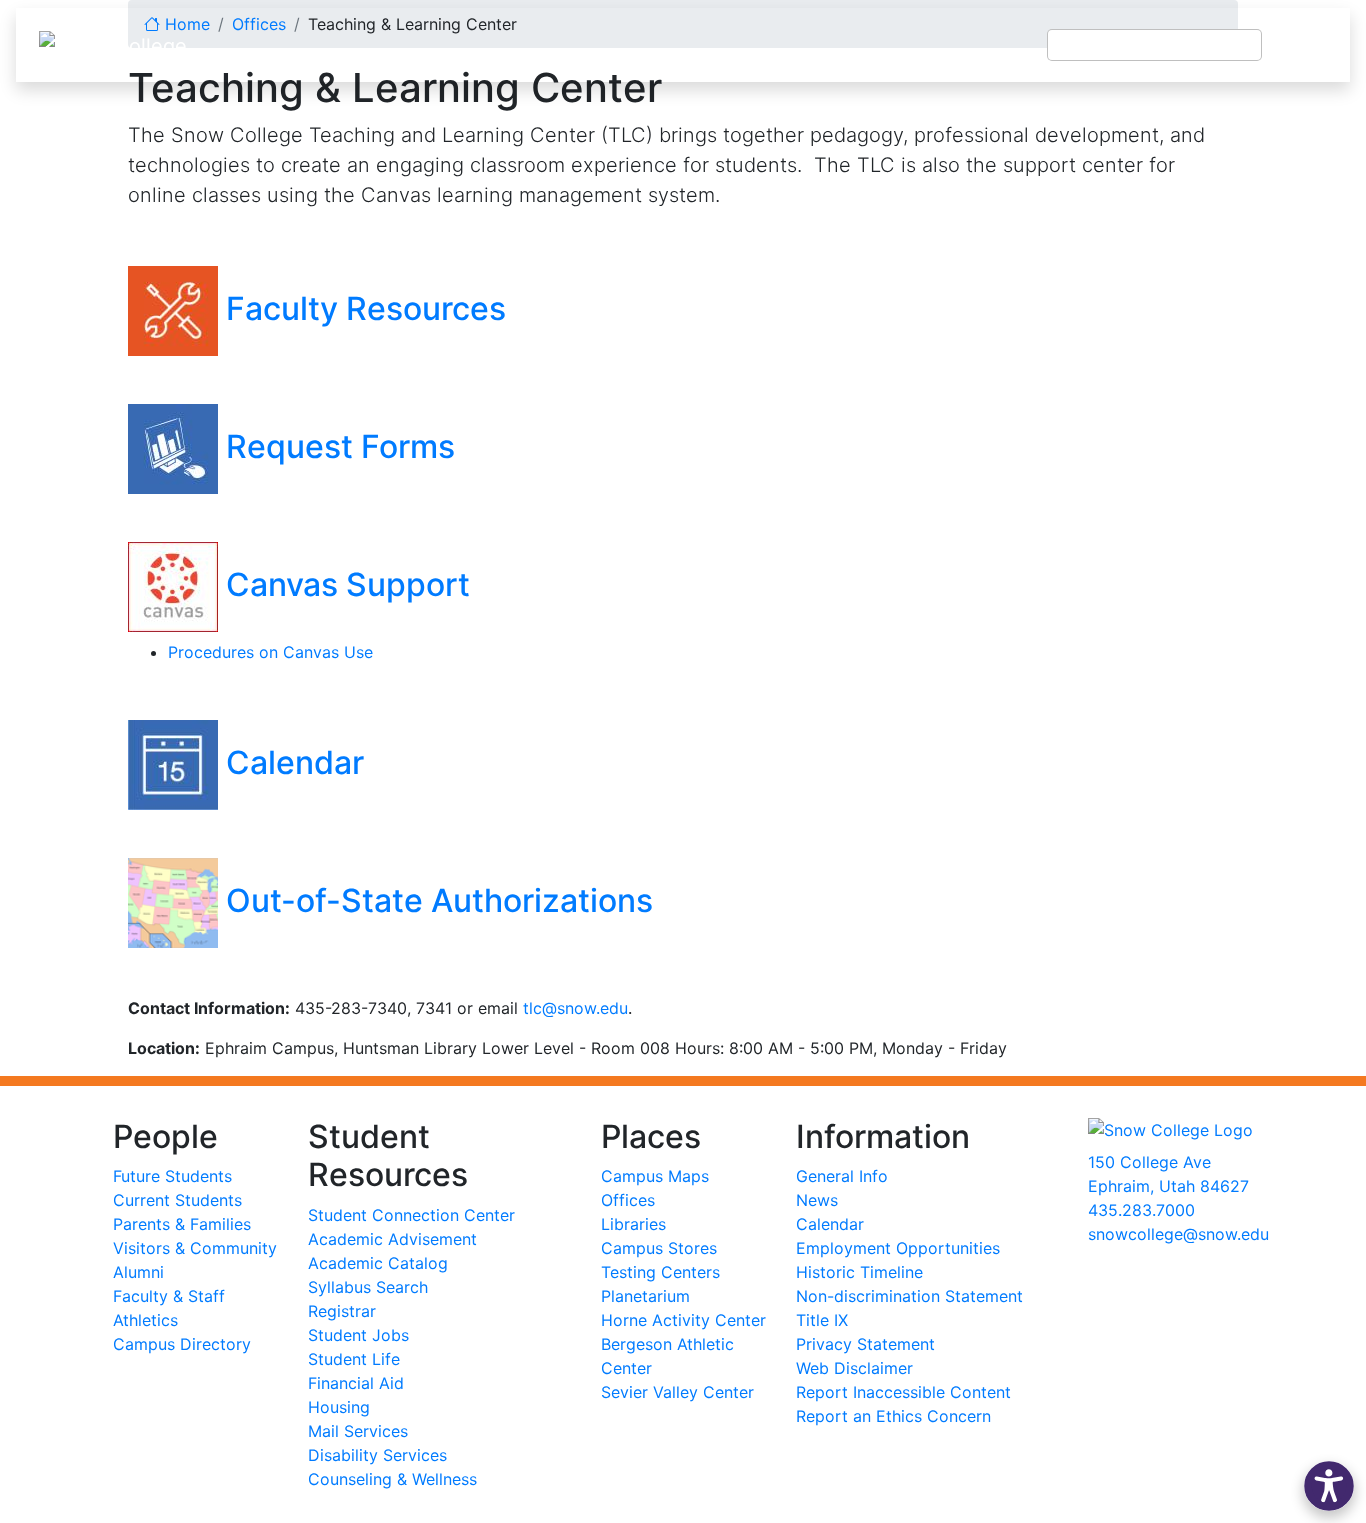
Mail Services (358, 1431)
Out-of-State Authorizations (439, 900)
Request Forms (336, 446)
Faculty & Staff (169, 1296)
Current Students (177, 1200)
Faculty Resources (362, 308)
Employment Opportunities (898, 1248)
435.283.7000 (1141, 1210)
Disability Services (377, 1455)
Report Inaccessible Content (903, 1392)
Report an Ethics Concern (893, 1416)
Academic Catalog (378, 1263)
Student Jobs (358, 1335)
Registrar (342, 1311)
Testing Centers (660, 1272)
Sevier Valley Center (677, 1392)
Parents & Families (182, 1224)
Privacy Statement (865, 1344)
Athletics (145, 1320)
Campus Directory (182, 1344)
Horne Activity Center (683, 1320)
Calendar (291, 762)
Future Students (172, 1176)
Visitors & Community (195, 1248)
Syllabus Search (368, 1287)
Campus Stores (659, 1248)
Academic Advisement (392, 1239)
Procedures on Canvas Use (270, 652)
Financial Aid (356, 1383)
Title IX (822, 1320)
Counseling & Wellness (392, 1479)
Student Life (354, 1359)
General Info (842, 1176)
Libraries (633, 1224)
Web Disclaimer (854, 1368)
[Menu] (1306, 45)
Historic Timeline (859, 1272)
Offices (628, 1200)
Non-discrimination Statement (909, 1296)
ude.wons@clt (575, 1008)
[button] (1329, 1486)
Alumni (138, 1272)
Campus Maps (655, 1176)
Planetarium (645, 1296)
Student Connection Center (411, 1215)
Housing (339, 1407)
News (817, 1200)
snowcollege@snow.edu (1178, 1234)
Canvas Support (344, 584)
